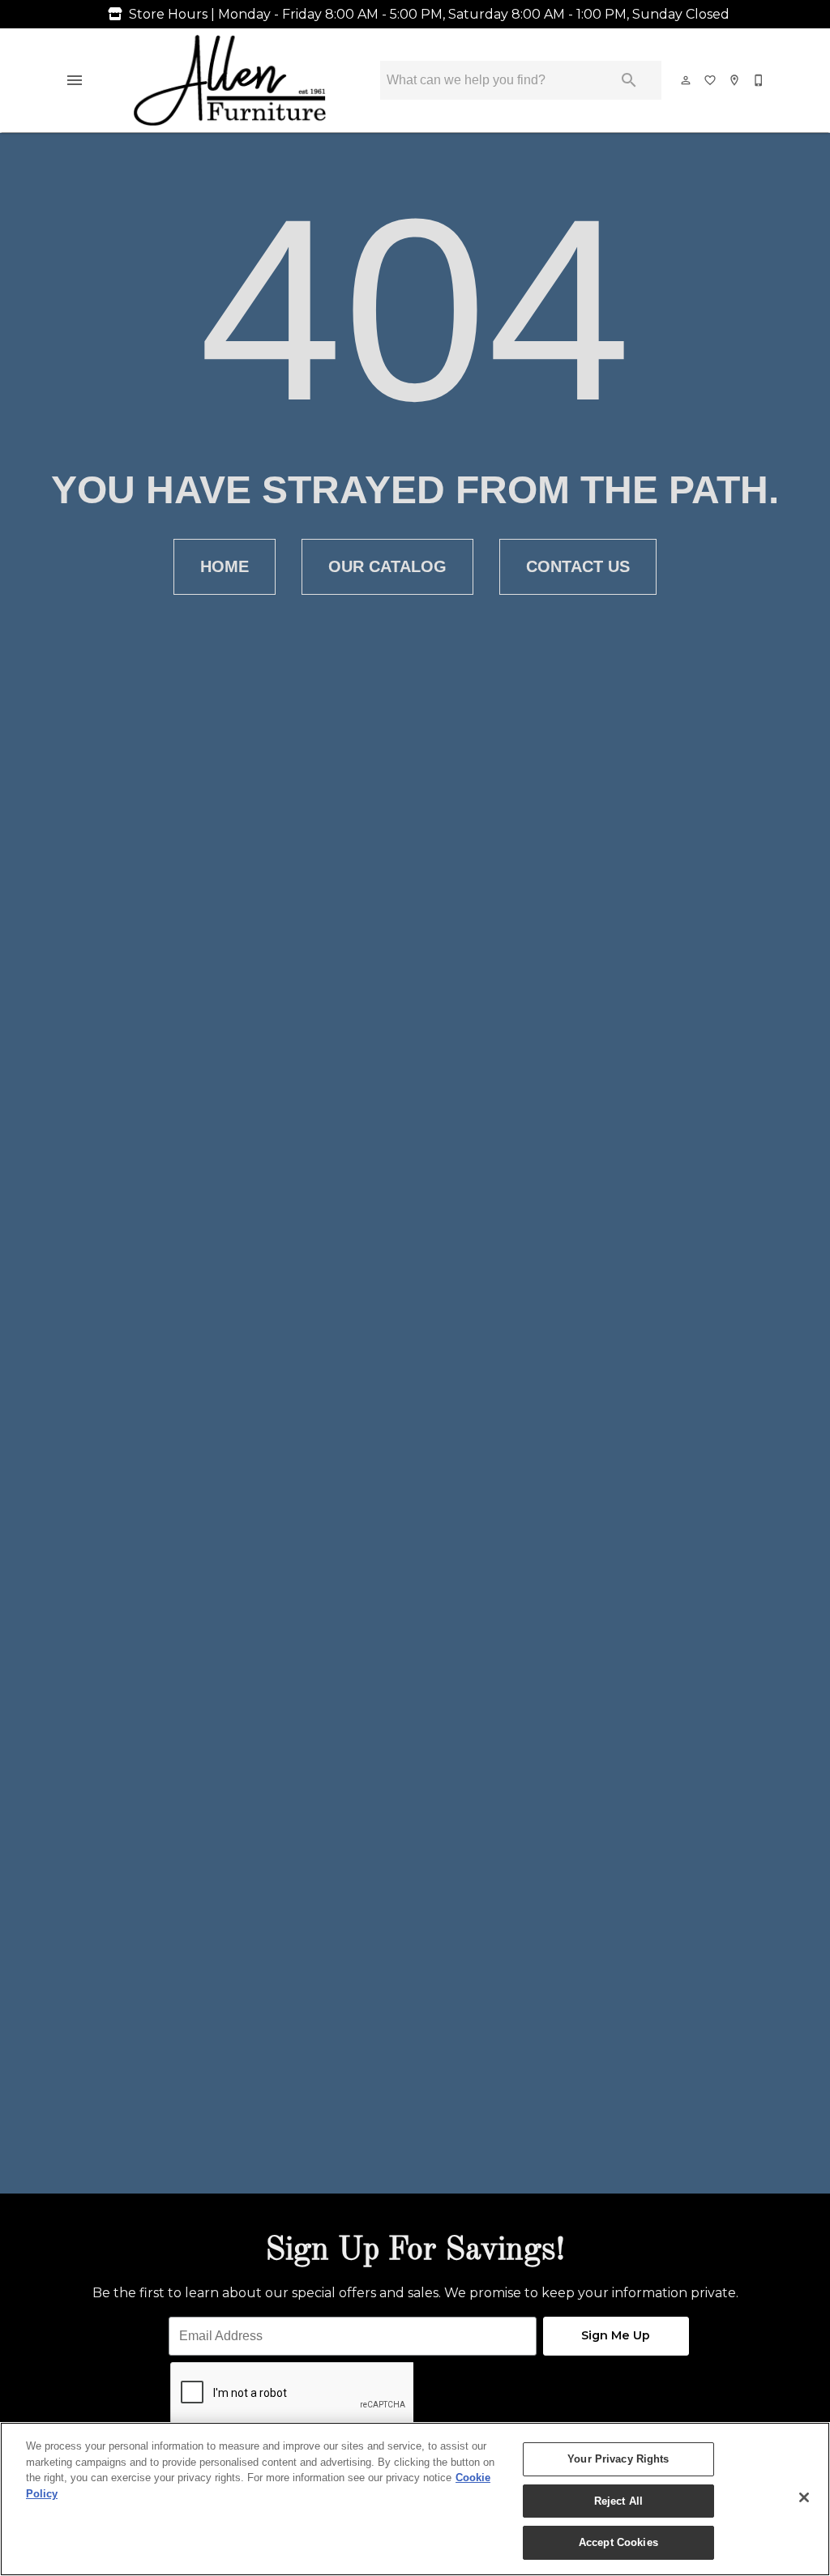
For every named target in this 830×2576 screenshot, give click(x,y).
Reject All (618, 2501)
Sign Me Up (616, 2335)
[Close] (804, 2497)
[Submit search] (629, 80)
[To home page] (230, 80)
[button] (75, 80)
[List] (711, 80)
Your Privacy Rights (618, 2459)
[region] (415, 2499)
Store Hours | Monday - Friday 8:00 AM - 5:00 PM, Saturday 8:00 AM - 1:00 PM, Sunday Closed (429, 14)
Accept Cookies (618, 2542)
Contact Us (578, 566)
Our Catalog (387, 566)
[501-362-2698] (759, 80)
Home (225, 566)
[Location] (735, 80)
